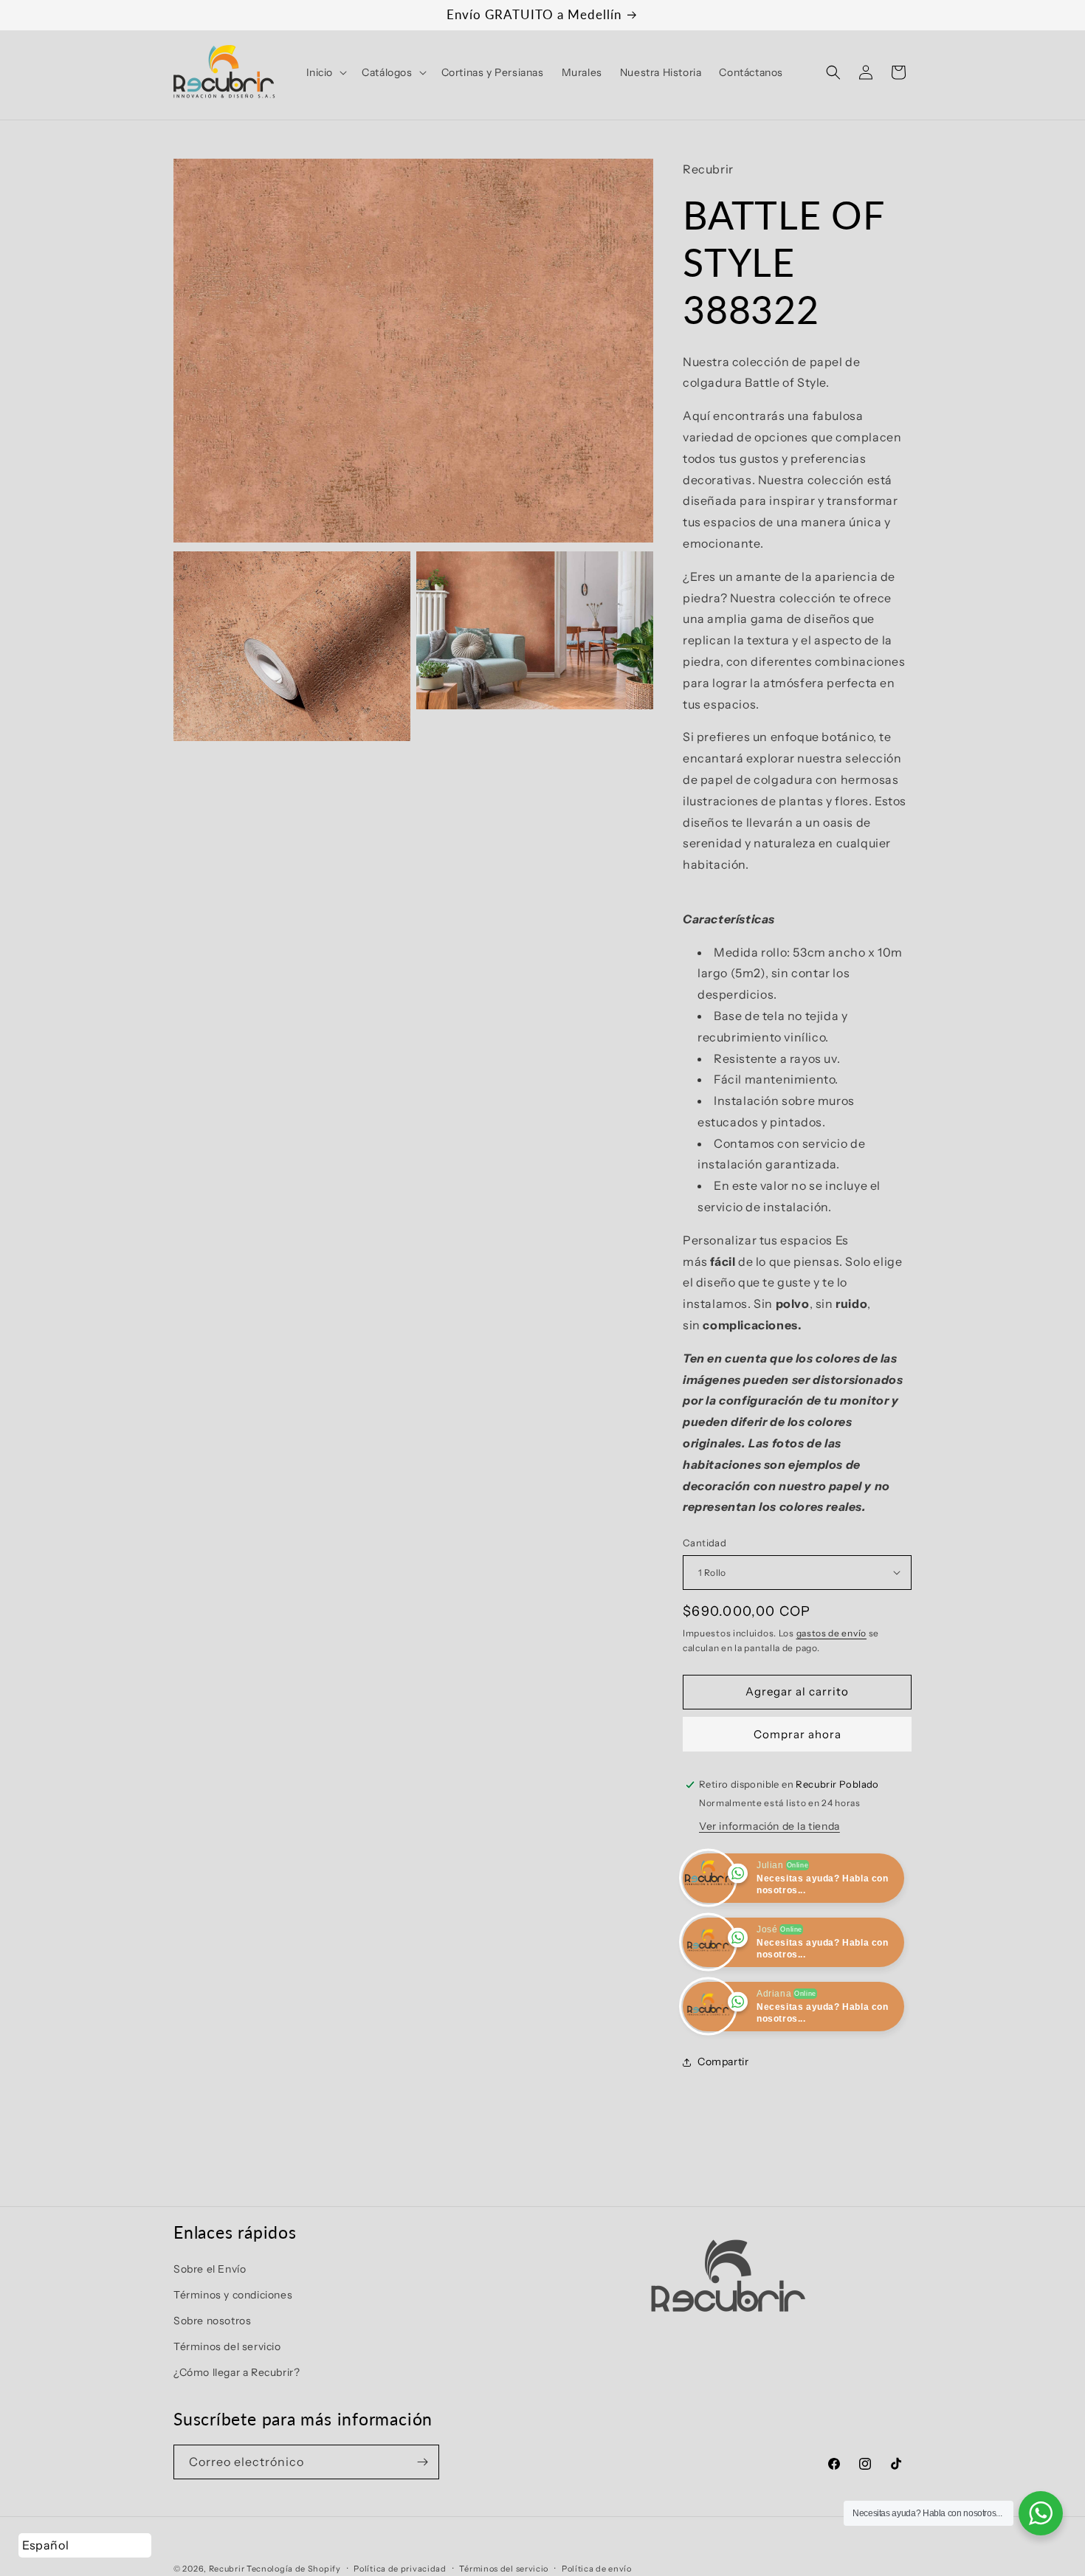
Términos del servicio (227, 2346)
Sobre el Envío (210, 2269)
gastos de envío (832, 1633)
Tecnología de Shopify (294, 2569)
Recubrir (227, 2569)
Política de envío (597, 2568)
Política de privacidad (400, 2568)
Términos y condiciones (233, 2295)
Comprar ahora (798, 1734)
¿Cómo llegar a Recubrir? (237, 2373)
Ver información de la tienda (769, 1826)
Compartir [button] (723, 2062)
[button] (325, 72)
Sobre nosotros (212, 2321)
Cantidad (705, 1543)
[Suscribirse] (422, 2462)
